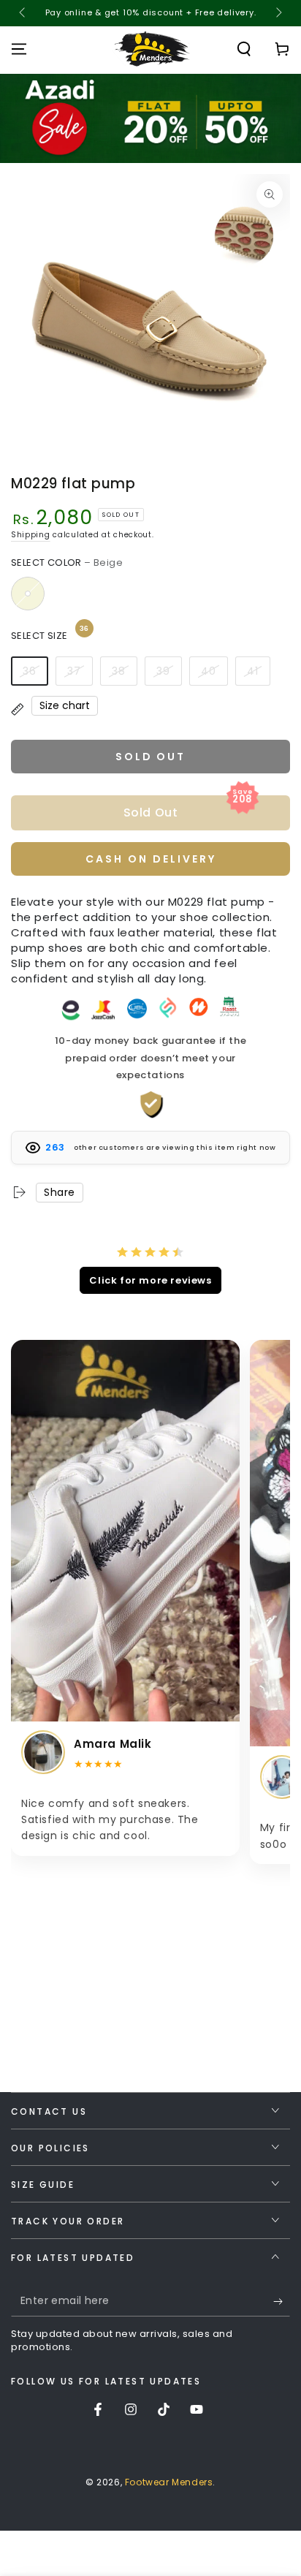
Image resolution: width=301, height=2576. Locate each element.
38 (119, 671)
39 (163, 671)
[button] (244, 49)
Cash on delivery (151, 859)
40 (209, 671)
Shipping (31, 535)
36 (30, 671)
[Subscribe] (282, 2302)
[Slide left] (23, 13)
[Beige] (28, 594)
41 (253, 671)
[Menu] (19, 49)
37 (74, 671)
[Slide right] (278, 13)
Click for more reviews (150, 1280)
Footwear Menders (169, 2482)
